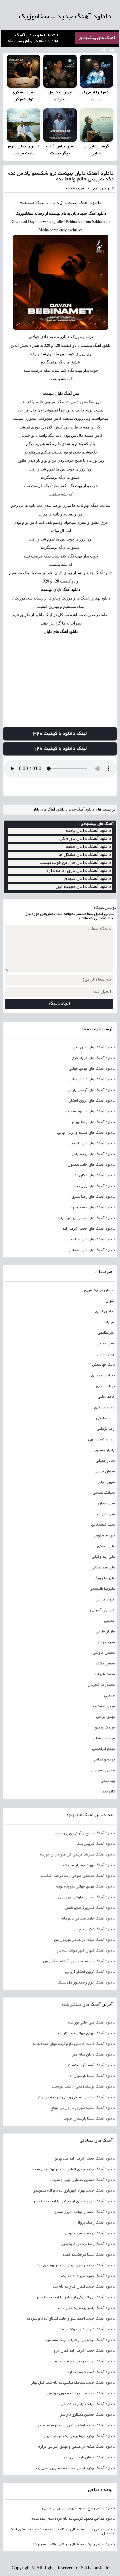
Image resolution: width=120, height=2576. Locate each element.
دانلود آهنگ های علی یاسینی (92, 1144)
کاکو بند (108, 1792)
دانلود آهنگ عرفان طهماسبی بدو (89, 2458)
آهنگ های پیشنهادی (97, 38)
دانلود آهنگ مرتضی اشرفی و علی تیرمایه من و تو (76, 2098)
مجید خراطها (106, 1642)
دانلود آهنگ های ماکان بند (94, 1176)
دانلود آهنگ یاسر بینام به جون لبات (86, 2308)
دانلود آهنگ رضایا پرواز (96, 2223)
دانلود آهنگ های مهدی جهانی (92, 1069)
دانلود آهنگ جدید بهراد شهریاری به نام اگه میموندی (74, 2191)
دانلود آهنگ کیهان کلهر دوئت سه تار (86, 1951)
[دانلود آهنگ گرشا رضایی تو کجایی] (96, 125)
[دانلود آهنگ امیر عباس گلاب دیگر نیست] (60, 125)
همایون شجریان (103, 1770)
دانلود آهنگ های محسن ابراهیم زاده (86, 1218)
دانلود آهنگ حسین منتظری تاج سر (87, 2415)
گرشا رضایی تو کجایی (96, 150)
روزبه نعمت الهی (101, 1440)
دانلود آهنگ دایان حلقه (89, 847)
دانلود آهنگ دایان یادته (88, 831)
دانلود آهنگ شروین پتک (95, 1844)
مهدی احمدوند (103, 1706)
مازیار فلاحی (105, 1632)
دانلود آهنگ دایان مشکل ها (85, 855)
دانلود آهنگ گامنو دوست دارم (91, 2372)
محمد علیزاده (104, 1674)
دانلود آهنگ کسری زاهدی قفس (89, 1908)
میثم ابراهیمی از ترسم (96, 96)
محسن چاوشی (104, 1653)
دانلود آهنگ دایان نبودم (88, 879)
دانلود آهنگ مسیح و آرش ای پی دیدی (85, 1833)
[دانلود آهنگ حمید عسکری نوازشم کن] (23, 71)
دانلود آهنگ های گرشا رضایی (92, 1080)
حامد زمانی (106, 1397)
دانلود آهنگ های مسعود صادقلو (90, 1112)
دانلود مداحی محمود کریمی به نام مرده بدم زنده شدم (73, 2519)
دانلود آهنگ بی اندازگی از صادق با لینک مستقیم (76, 2298)
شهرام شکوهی (104, 1536)
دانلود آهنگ (90, 203)
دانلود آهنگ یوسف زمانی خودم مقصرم (84, 2362)
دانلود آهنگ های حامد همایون (91, 1165)
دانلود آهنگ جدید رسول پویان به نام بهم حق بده (76, 2266)
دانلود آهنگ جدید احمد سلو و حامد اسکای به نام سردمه (70, 2319)
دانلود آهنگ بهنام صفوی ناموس (90, 2234)
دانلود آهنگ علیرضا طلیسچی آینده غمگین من (79, 1962)
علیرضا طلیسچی (102, 1589)
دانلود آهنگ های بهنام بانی (93, 1154)
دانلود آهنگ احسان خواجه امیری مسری (84, 2212)
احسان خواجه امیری (99, 1290)
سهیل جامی (105, 1482)
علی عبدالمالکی (103, 1568)
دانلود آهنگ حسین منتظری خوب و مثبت (83, 2180)
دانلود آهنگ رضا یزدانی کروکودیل (87, 2244)
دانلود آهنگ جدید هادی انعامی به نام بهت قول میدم (73, 2170)
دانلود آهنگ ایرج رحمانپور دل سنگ (86, 1983)
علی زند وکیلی (103, 1557)
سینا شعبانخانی (103, 1525)
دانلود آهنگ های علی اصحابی (92, 1250)
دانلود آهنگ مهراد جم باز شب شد (88, 1865)
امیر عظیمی (106, 1333)
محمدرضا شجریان (101, 1685)
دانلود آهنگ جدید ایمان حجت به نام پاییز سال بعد (75, 2468)
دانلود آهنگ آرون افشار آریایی (90, 1972)
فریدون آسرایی (102, 1610)
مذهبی (109, 1696)
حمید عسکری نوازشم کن (24, 96)
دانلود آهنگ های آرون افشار (92, 1101)
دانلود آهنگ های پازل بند (94, 1186)
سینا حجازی (106, 1504)
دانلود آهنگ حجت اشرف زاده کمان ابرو (84, 2351)
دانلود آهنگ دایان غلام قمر (93, 2055)
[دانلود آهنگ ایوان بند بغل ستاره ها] (60, 71)
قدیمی (109, 1621)
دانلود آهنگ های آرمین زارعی (91, 1090)
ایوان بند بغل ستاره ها (60, 96)
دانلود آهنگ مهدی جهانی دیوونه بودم (85, 1887)
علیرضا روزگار (104, 1578)
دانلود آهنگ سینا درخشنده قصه (89, 2255)
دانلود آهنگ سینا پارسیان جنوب (89, 2119)
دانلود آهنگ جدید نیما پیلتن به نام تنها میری (79, 2436)
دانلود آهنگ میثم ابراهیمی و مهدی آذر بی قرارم (76, 2447)
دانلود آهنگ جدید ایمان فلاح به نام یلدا (83, 2287)
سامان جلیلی (104, 1472)
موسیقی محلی (104, 1738)
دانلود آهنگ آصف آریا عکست (91, 2066)
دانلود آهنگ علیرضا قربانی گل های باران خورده (77, 1855)
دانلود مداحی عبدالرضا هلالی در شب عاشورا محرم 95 (73, 2544)
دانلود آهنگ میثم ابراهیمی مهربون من (84, 1940)
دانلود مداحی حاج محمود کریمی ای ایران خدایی (78, 2508)
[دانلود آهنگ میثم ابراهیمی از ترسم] (96, 71)
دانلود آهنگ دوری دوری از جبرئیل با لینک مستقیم (74, 2202)
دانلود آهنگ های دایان (61, 631)
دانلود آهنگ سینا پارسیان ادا (91, 2076)
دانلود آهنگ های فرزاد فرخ (93, 1058)
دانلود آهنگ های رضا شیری (93, 1197)
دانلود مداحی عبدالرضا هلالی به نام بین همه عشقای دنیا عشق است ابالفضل (62, 2532)
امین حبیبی (106, 1344)
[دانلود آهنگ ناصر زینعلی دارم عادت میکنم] (23, 125)
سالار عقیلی (105, 1461)
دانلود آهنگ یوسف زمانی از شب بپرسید (83, 2087)
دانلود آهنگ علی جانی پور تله (91, 2023)
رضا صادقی (105, 1418)
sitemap (108, 50)
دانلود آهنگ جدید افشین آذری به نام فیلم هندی (75, 2426)
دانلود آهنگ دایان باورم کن (85, 839)
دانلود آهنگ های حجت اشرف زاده (88, 1229)
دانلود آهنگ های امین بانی (93, 1048)
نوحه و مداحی (104, 1760)
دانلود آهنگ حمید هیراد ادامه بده (88, 2276)
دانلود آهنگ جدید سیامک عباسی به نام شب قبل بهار (73, 2383)
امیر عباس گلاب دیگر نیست (60, 150)
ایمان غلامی (106, 1354)
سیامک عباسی (104, 1493)
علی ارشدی (106, 1546)
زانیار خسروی (104, 1450)
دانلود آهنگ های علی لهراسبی (91, 1240)
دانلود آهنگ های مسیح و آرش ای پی (86, 1133)
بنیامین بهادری (103, 1376)
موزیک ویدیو (105, 1728)
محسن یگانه (105, 1664)
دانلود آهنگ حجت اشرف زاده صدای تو (85, 2159)
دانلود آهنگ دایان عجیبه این (83, 887)
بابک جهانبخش (103, 1365)
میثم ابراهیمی (103, 1749)
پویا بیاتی (107, 1781)
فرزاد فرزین (105, 1600)
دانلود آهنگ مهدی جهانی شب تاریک (86, 2034)
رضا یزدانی (106, 1429)
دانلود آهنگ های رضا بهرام (93, 1122)
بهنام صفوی (105, 1386)
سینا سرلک (106, 1514)
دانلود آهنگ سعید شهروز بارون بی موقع (83, 2108)
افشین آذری (105, 1312)
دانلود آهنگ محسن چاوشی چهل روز (86, 1897)
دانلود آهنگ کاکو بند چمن (94, 1929)
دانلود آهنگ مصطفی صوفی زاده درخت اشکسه (78, 1876)
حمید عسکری (104, 1408)
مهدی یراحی (105, 1717)
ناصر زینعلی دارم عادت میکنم (24, 150)
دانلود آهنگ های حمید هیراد (92, 1208)
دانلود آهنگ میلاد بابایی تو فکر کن (87, 2404)
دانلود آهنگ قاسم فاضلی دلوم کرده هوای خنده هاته (74, 2044)
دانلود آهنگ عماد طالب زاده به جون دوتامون (80, 2394)
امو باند (109, 1322)
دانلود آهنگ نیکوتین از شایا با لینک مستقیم (80, 2340)
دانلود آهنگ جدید (81, 809)
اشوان (110, 1301)
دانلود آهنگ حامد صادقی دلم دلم (88, 1919)
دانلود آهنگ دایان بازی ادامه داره (79, 871)
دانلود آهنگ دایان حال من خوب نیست (75, 863)
